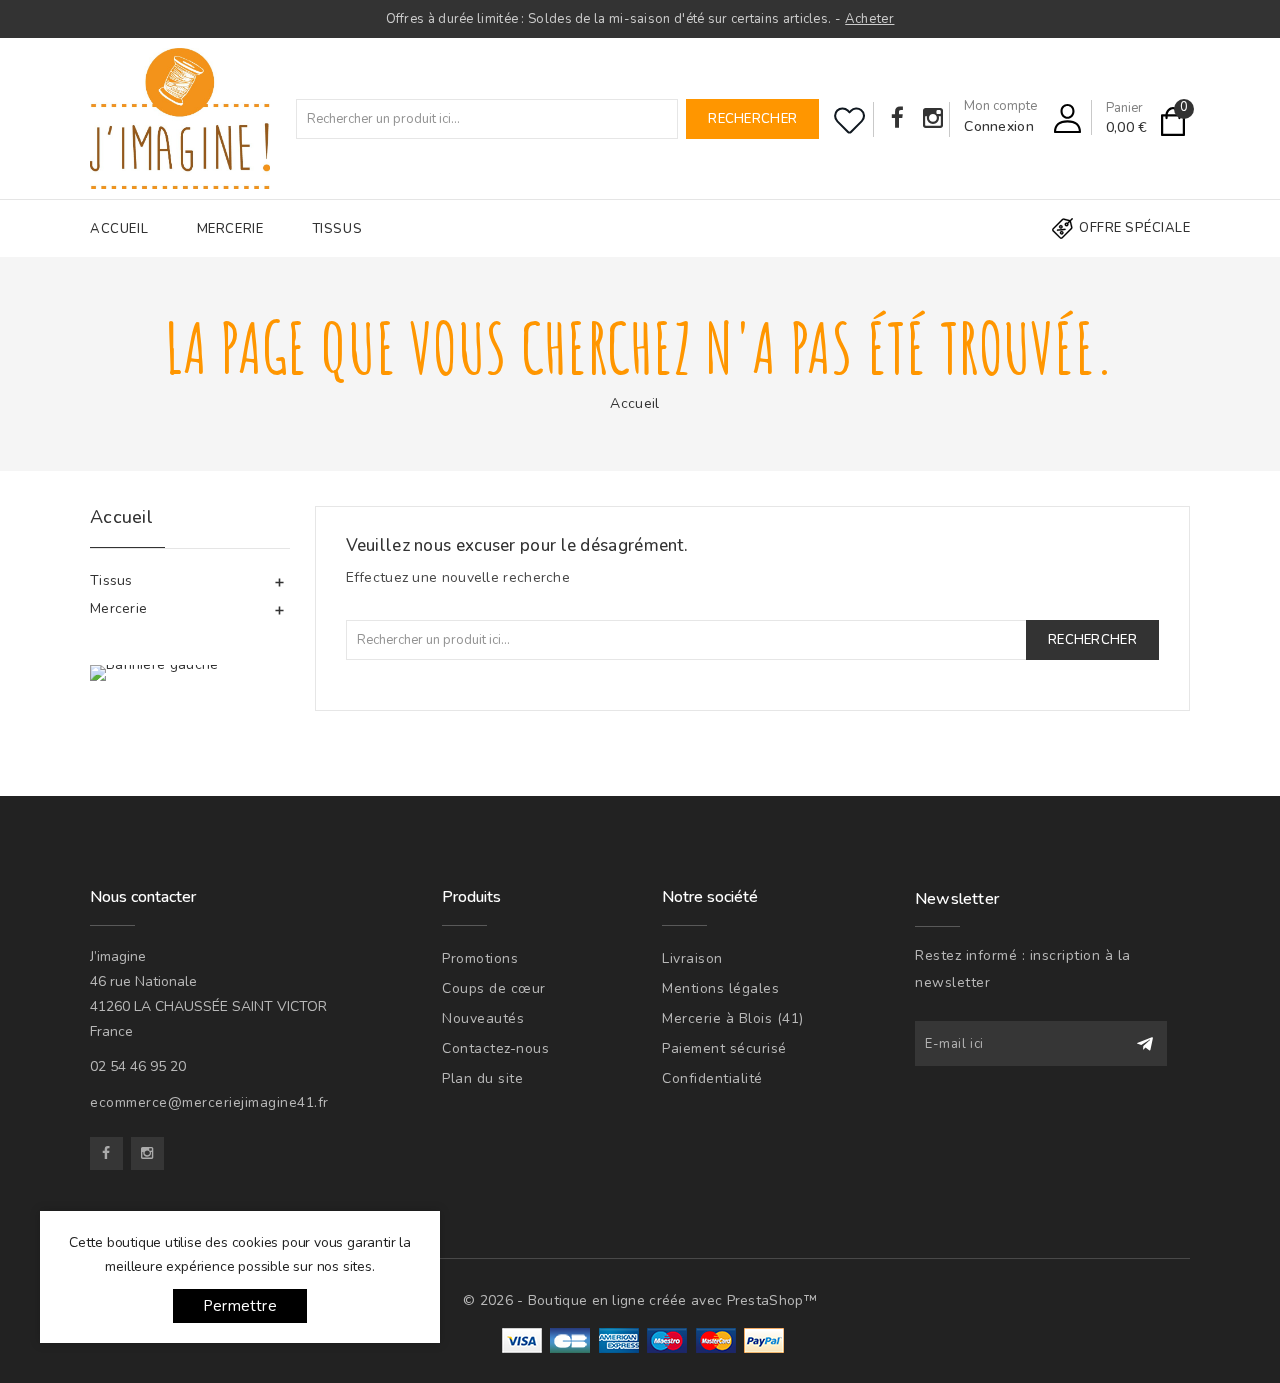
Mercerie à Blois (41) (733, 1018)
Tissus (337, 229)
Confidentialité (712, 1078)
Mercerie (230, 229)
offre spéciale (1134, 228)
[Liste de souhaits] (849, 120)
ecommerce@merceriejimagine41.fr (209, 1102)
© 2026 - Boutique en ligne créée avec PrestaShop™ (640, 1300)
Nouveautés (483, 1018)
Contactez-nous (495, 1048)
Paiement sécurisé (724, 1048)
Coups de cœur (494, 988)
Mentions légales (720, 988)
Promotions (480, 958)
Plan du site (482, 1078)
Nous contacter (143, 897)
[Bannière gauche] (154, 673)
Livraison (692, 958)
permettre (240, 1306)
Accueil (119, 229)
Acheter (869, 19)
